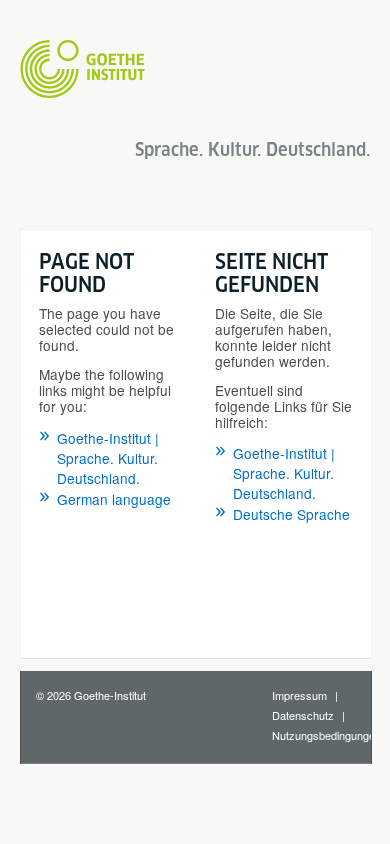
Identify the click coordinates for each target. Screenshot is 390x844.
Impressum (299, 695)
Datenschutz (303, 715)
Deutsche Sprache (291, 514)
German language (114, 499)
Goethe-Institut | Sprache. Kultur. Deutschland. (108, 458)
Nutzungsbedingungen (326, 735)
